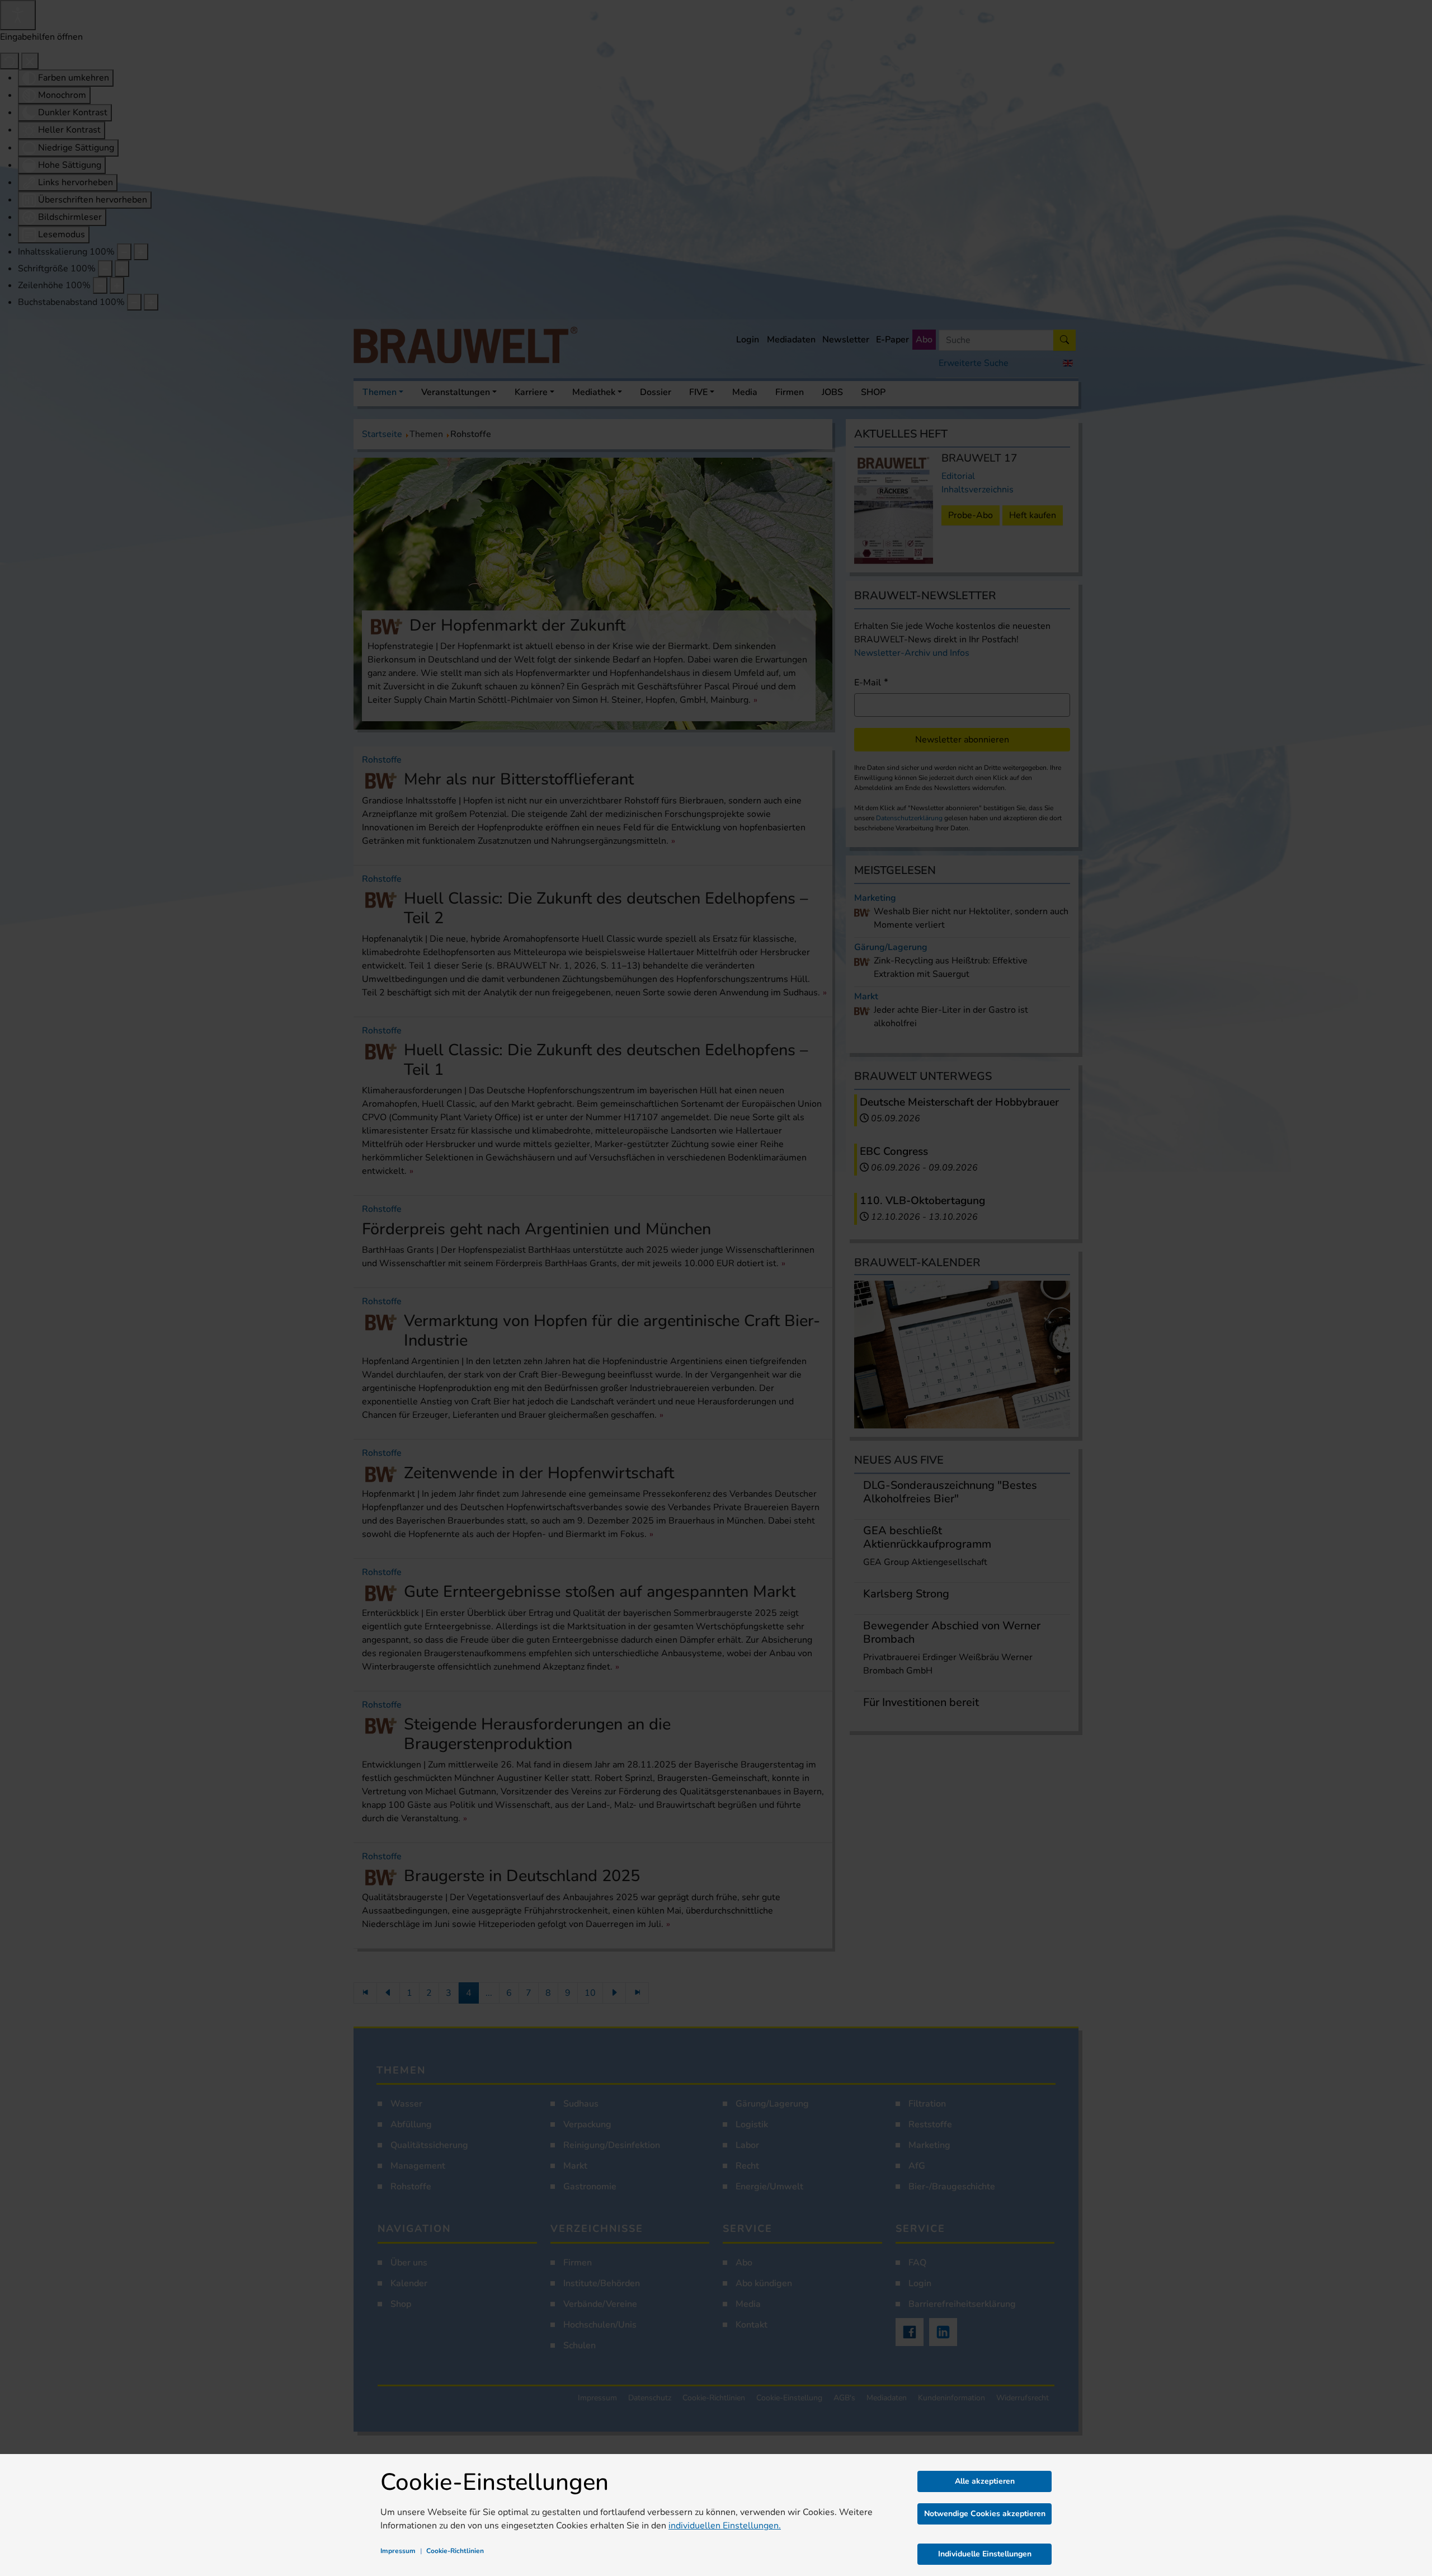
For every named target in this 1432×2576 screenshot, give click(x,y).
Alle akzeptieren (985, 2481)
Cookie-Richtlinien (455, 2551)
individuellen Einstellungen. (725, 2526)
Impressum (398, 2551)
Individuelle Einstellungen (985, 2554)
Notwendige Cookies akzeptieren (985, 2514)
